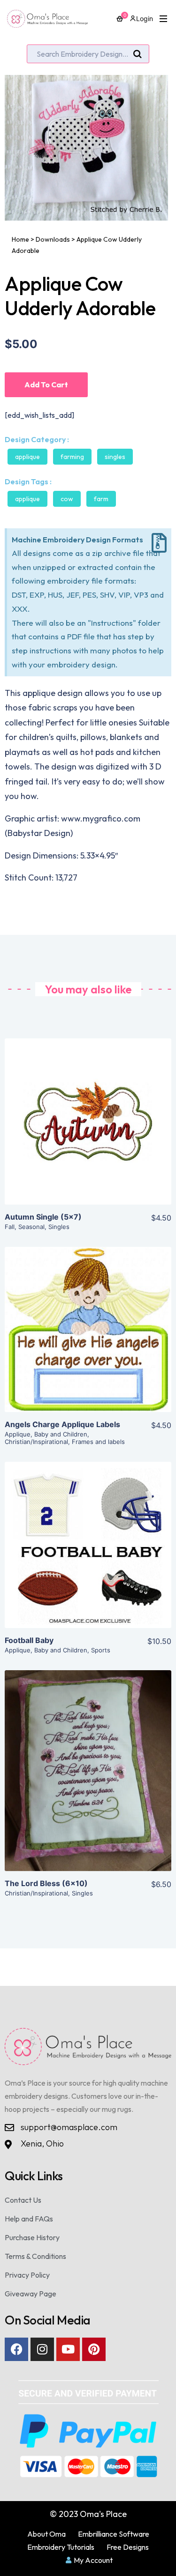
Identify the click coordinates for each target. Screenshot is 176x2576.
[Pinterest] (94, 2349)
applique (27, 499)
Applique (27, 457)
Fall (10, 1227)
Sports (101, 1650)
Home (20, 239)
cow (67, 499)
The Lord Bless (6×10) (46, 1883)
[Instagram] (42, 2349)
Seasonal (31, 1227)
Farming (72, 457)
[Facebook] (16, 2349)
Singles (115, 457)
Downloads (53, 239)
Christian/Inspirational (36, 1442)
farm (101, 499)
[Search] (138, 54)
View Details (88, 1129)
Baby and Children (61, 1434)
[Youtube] (68, 2349)
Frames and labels (98, 1442)
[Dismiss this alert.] (159, 543)
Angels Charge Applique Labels (62, 1424)
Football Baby (29, 1640)
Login (145, 19)
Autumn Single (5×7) (43, 1217)
